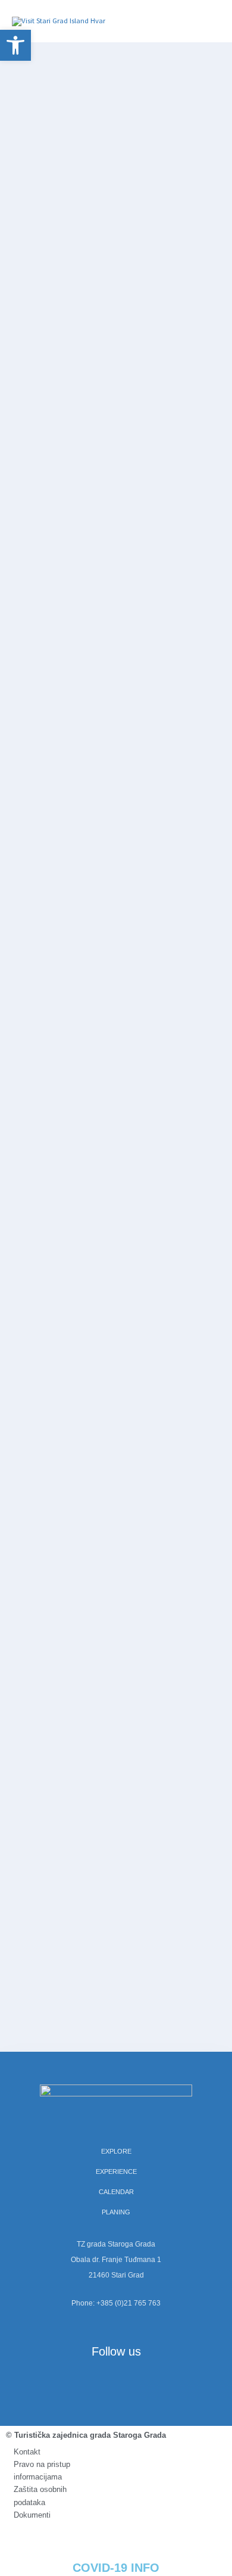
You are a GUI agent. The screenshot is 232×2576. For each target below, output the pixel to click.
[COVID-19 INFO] (116, 2536)
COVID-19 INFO (116, 2568)
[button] (15, 45)
